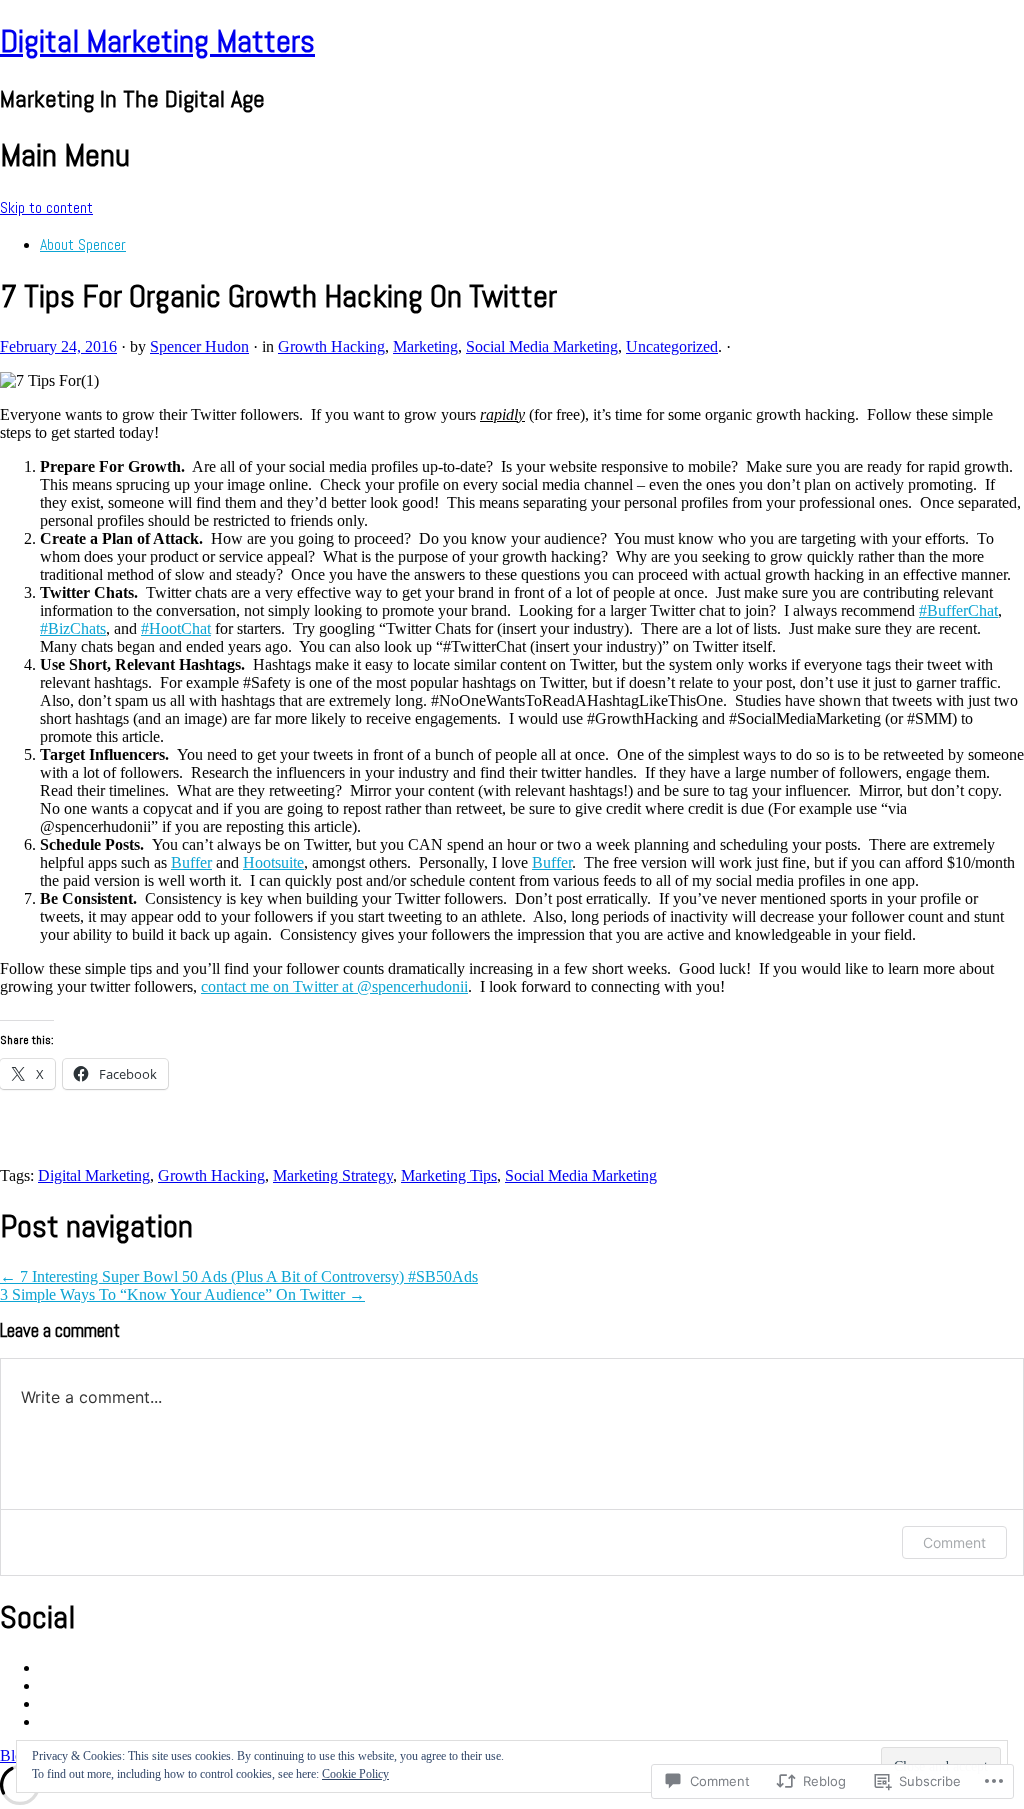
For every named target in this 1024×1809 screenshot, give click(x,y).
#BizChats (73, 628)
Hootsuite (273, 862)
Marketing (425, 346)
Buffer (191, 862)
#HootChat (176, 628)
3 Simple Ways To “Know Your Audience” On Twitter (182, 1294)
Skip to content (46, 207)
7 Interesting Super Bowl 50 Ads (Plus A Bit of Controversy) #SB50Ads (239, 1276)
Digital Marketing (94, 1175)
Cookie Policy (355, 1774)
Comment (954, 1542)
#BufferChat (958, 610)
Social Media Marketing (542, 346)
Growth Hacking (331, 346)
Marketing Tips (449, 1175)
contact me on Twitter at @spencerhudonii (334, 986)
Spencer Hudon (199, 346)
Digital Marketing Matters (157, 41)
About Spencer (83, 244)
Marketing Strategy (333, 1175)
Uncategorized (672, 346)
